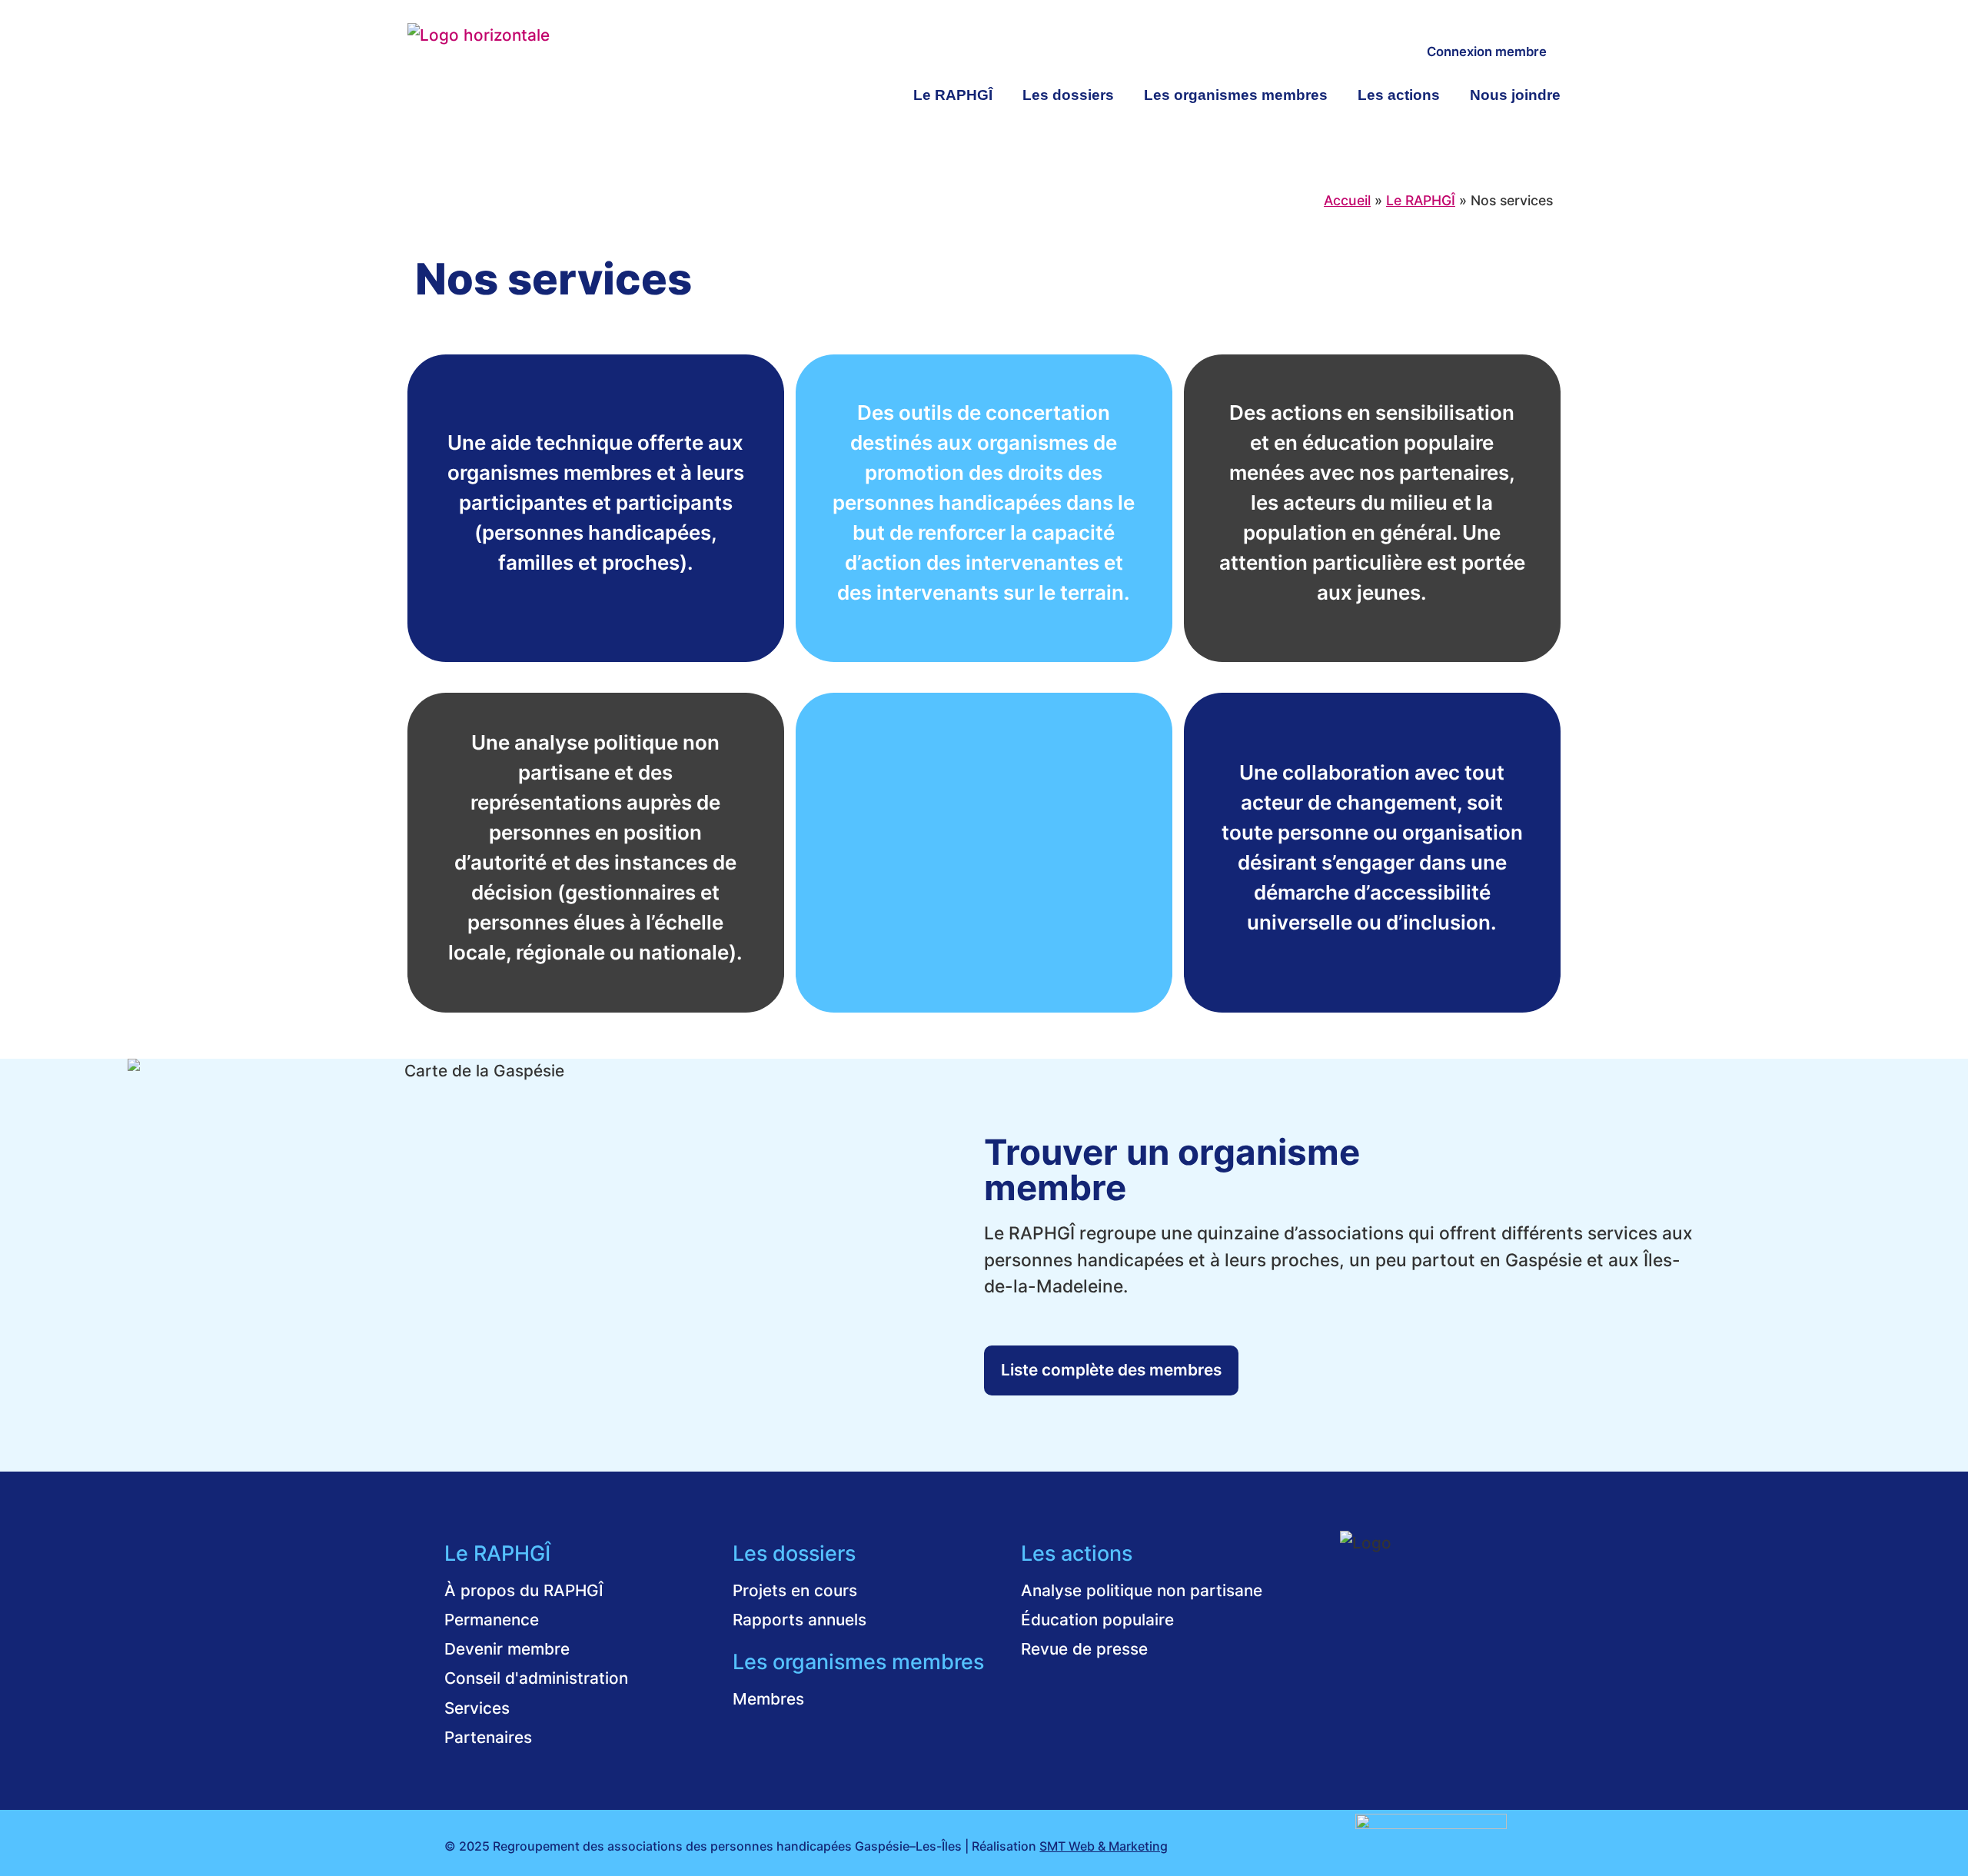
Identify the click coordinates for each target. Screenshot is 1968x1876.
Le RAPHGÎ (953, 95)
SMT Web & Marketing (1104, 1846)
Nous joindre (1515, 95)
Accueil (1347, 200)
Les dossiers (1068, 95)
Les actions (1399, 95)
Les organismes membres (1236, 95)
